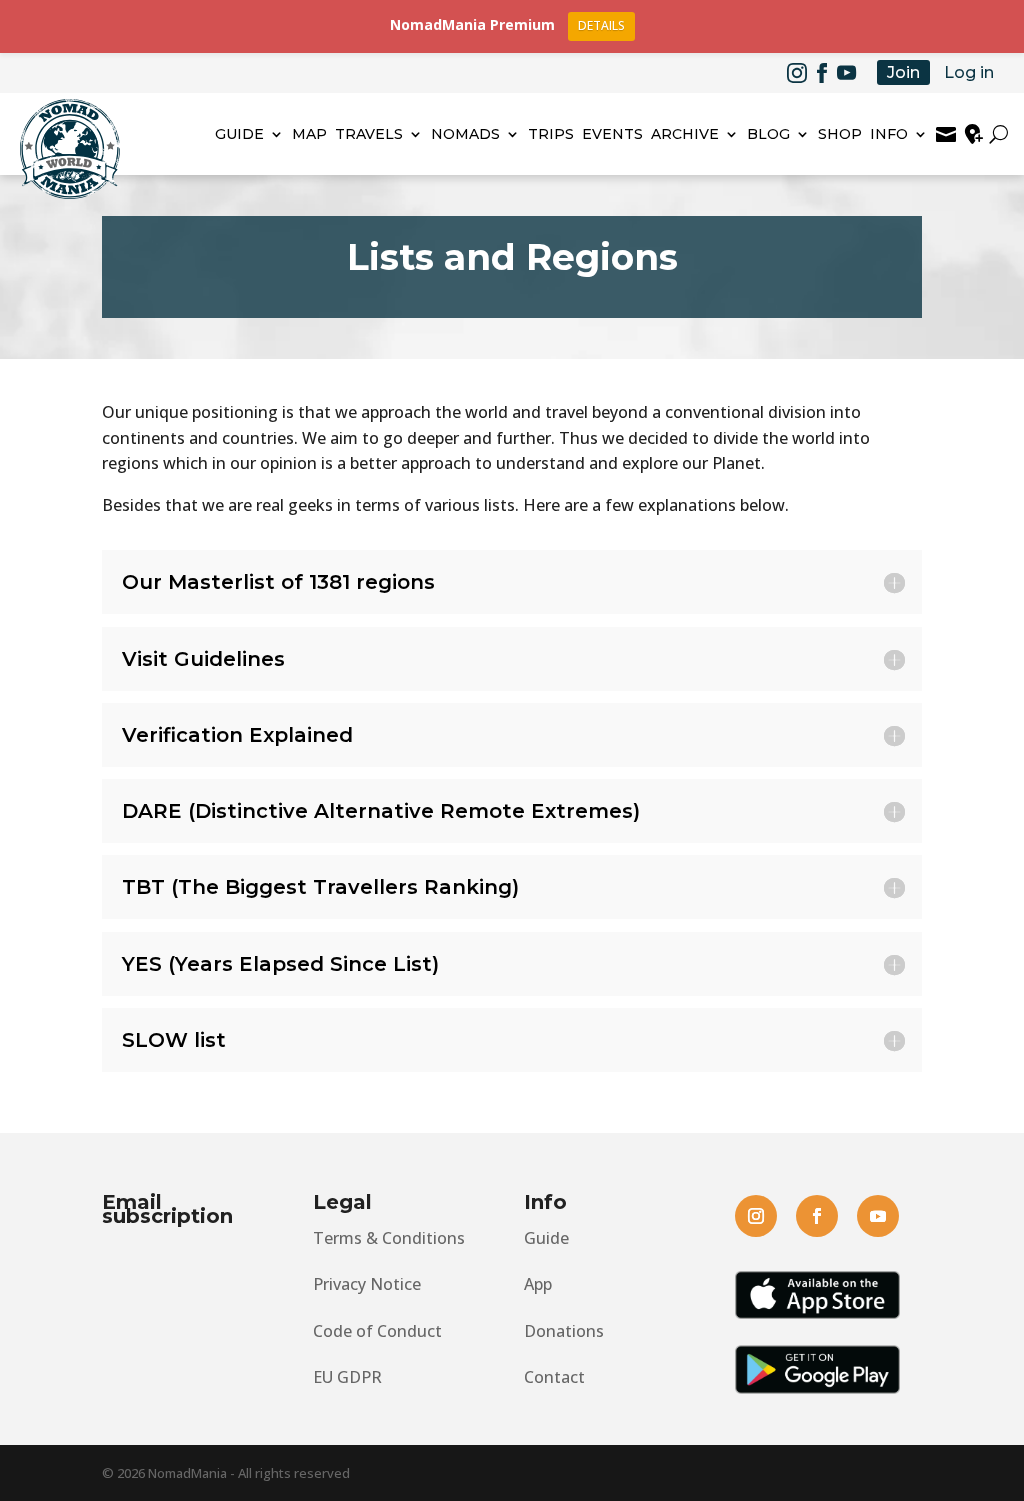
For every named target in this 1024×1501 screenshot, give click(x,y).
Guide (239, 134)
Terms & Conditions (389, 1238)
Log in (969, 72)
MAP (309, 134)
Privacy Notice (367, 1284)
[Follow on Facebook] (822, 73)
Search (1001, 134)
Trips (551, 134)
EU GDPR (347, 1377)
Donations (564, 1331)
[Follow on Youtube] (847, 73)
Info (889, 134)
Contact (554, 1377)
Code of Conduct (377, 1331)
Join (903, 72)
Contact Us (946, 134)
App (538, 1284)
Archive (685, 134)
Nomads (465, 134)
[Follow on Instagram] (797, 73)
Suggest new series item (974, 134)
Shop (840, 134)
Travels (369, 134)
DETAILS (601, 25)
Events (612, 134)
